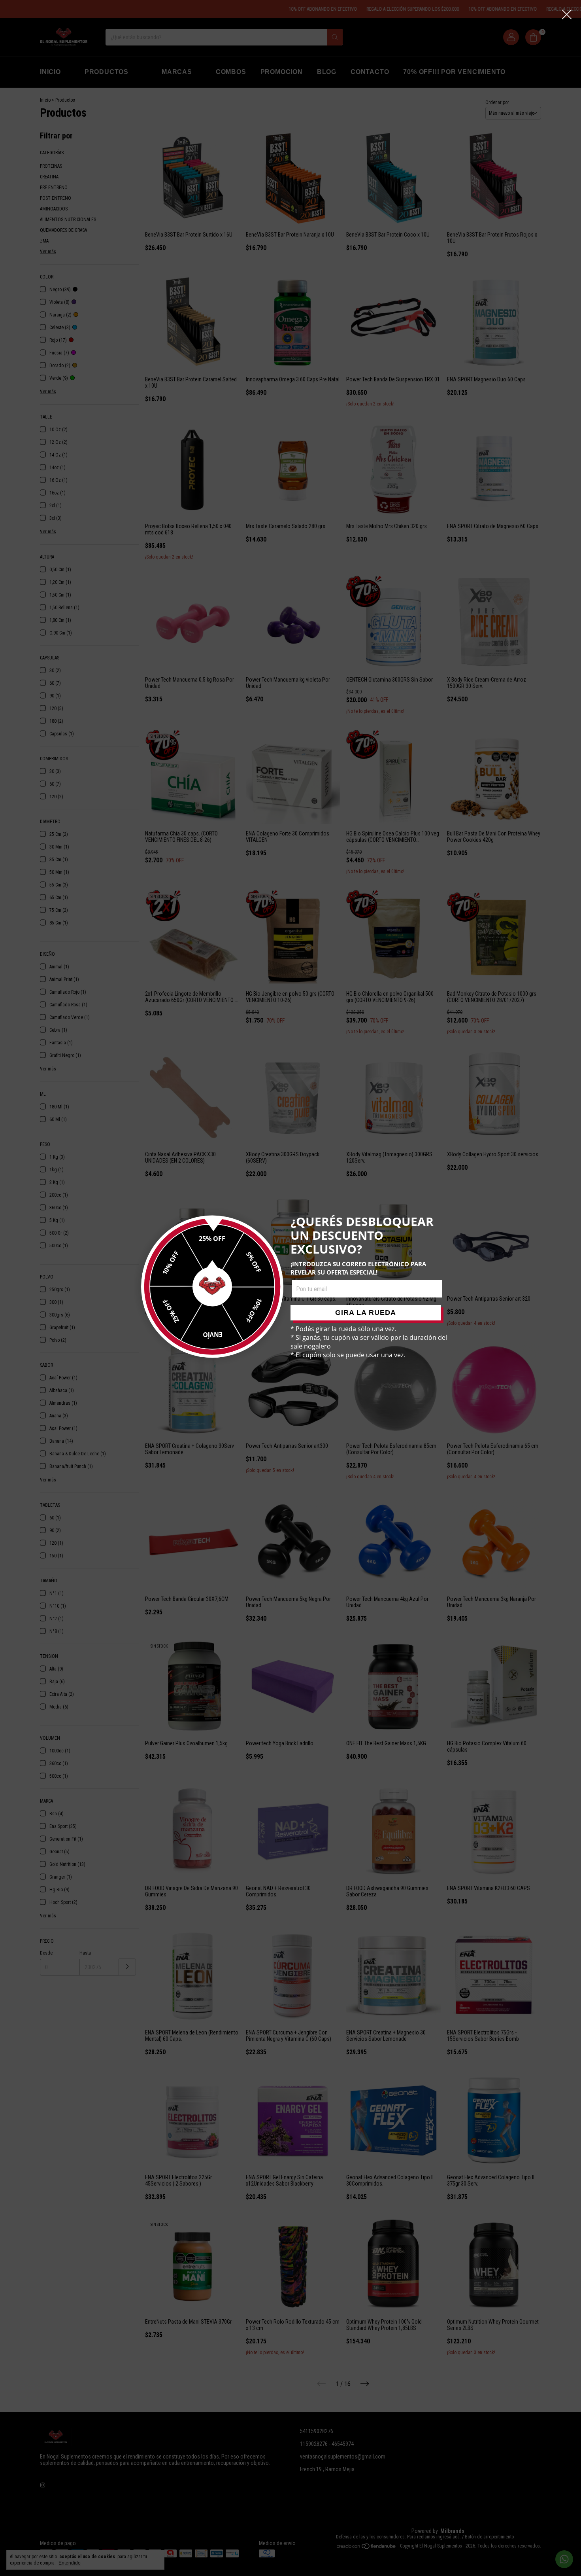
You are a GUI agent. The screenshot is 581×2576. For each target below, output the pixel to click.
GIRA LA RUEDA (366, 1313)
